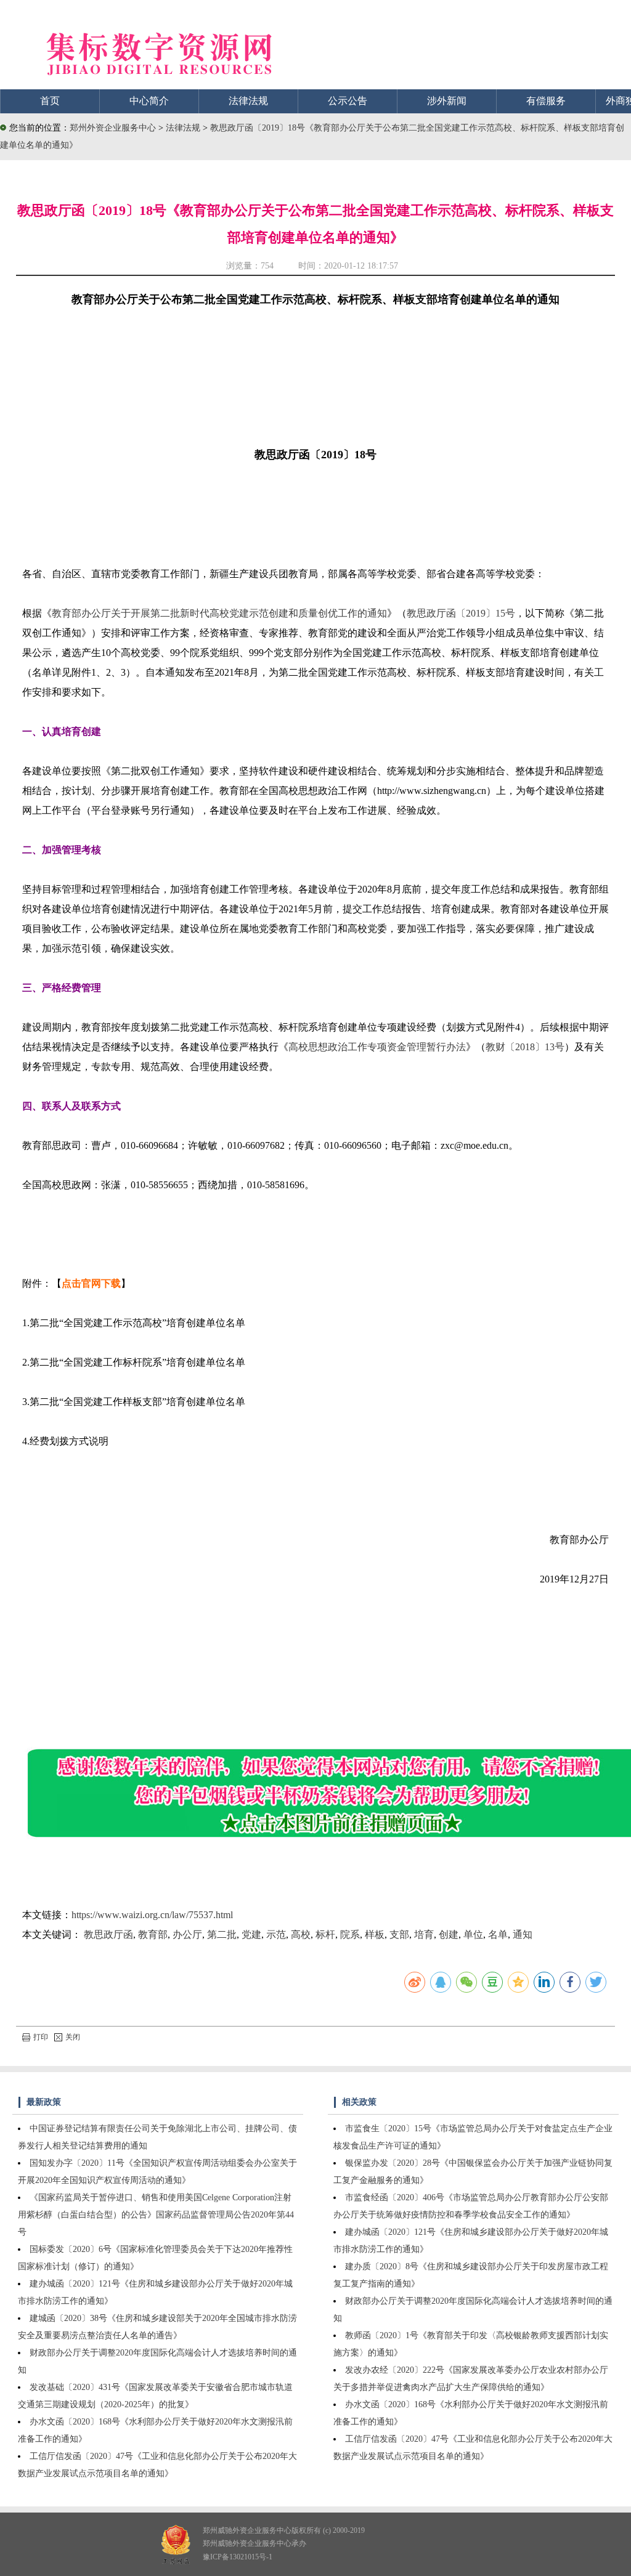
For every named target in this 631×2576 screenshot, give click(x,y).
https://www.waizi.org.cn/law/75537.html (152, 1915)
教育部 (153, 1934)
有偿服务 (546, 101)
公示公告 (348, 101)
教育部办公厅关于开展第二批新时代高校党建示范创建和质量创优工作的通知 (219, 613)
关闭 (73, 2037)
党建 (251, 1934)
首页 (50, 101)
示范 (276, 1934)
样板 (375, 1934)
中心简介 (149, 101)
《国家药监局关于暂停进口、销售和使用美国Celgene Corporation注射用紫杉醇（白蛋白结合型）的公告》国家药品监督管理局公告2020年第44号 (156, 2215)
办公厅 (187, 1934)
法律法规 (248, 101)
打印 (41, 2037)
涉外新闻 (447, 101)
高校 (301, 1934)
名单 (498, 1934)
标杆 (325, 1934)
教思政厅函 (108, 1934)
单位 (473, 1934)
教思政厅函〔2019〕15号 (461, 613)
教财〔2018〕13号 (525, 1047)
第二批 (222, 1934)
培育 (424, 1934)
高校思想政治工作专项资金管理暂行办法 (377, 1047)
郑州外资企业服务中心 (113, 128)
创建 (449, 1934)
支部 (399, 1934)
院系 (350, 1934)
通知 (523, 1934)
